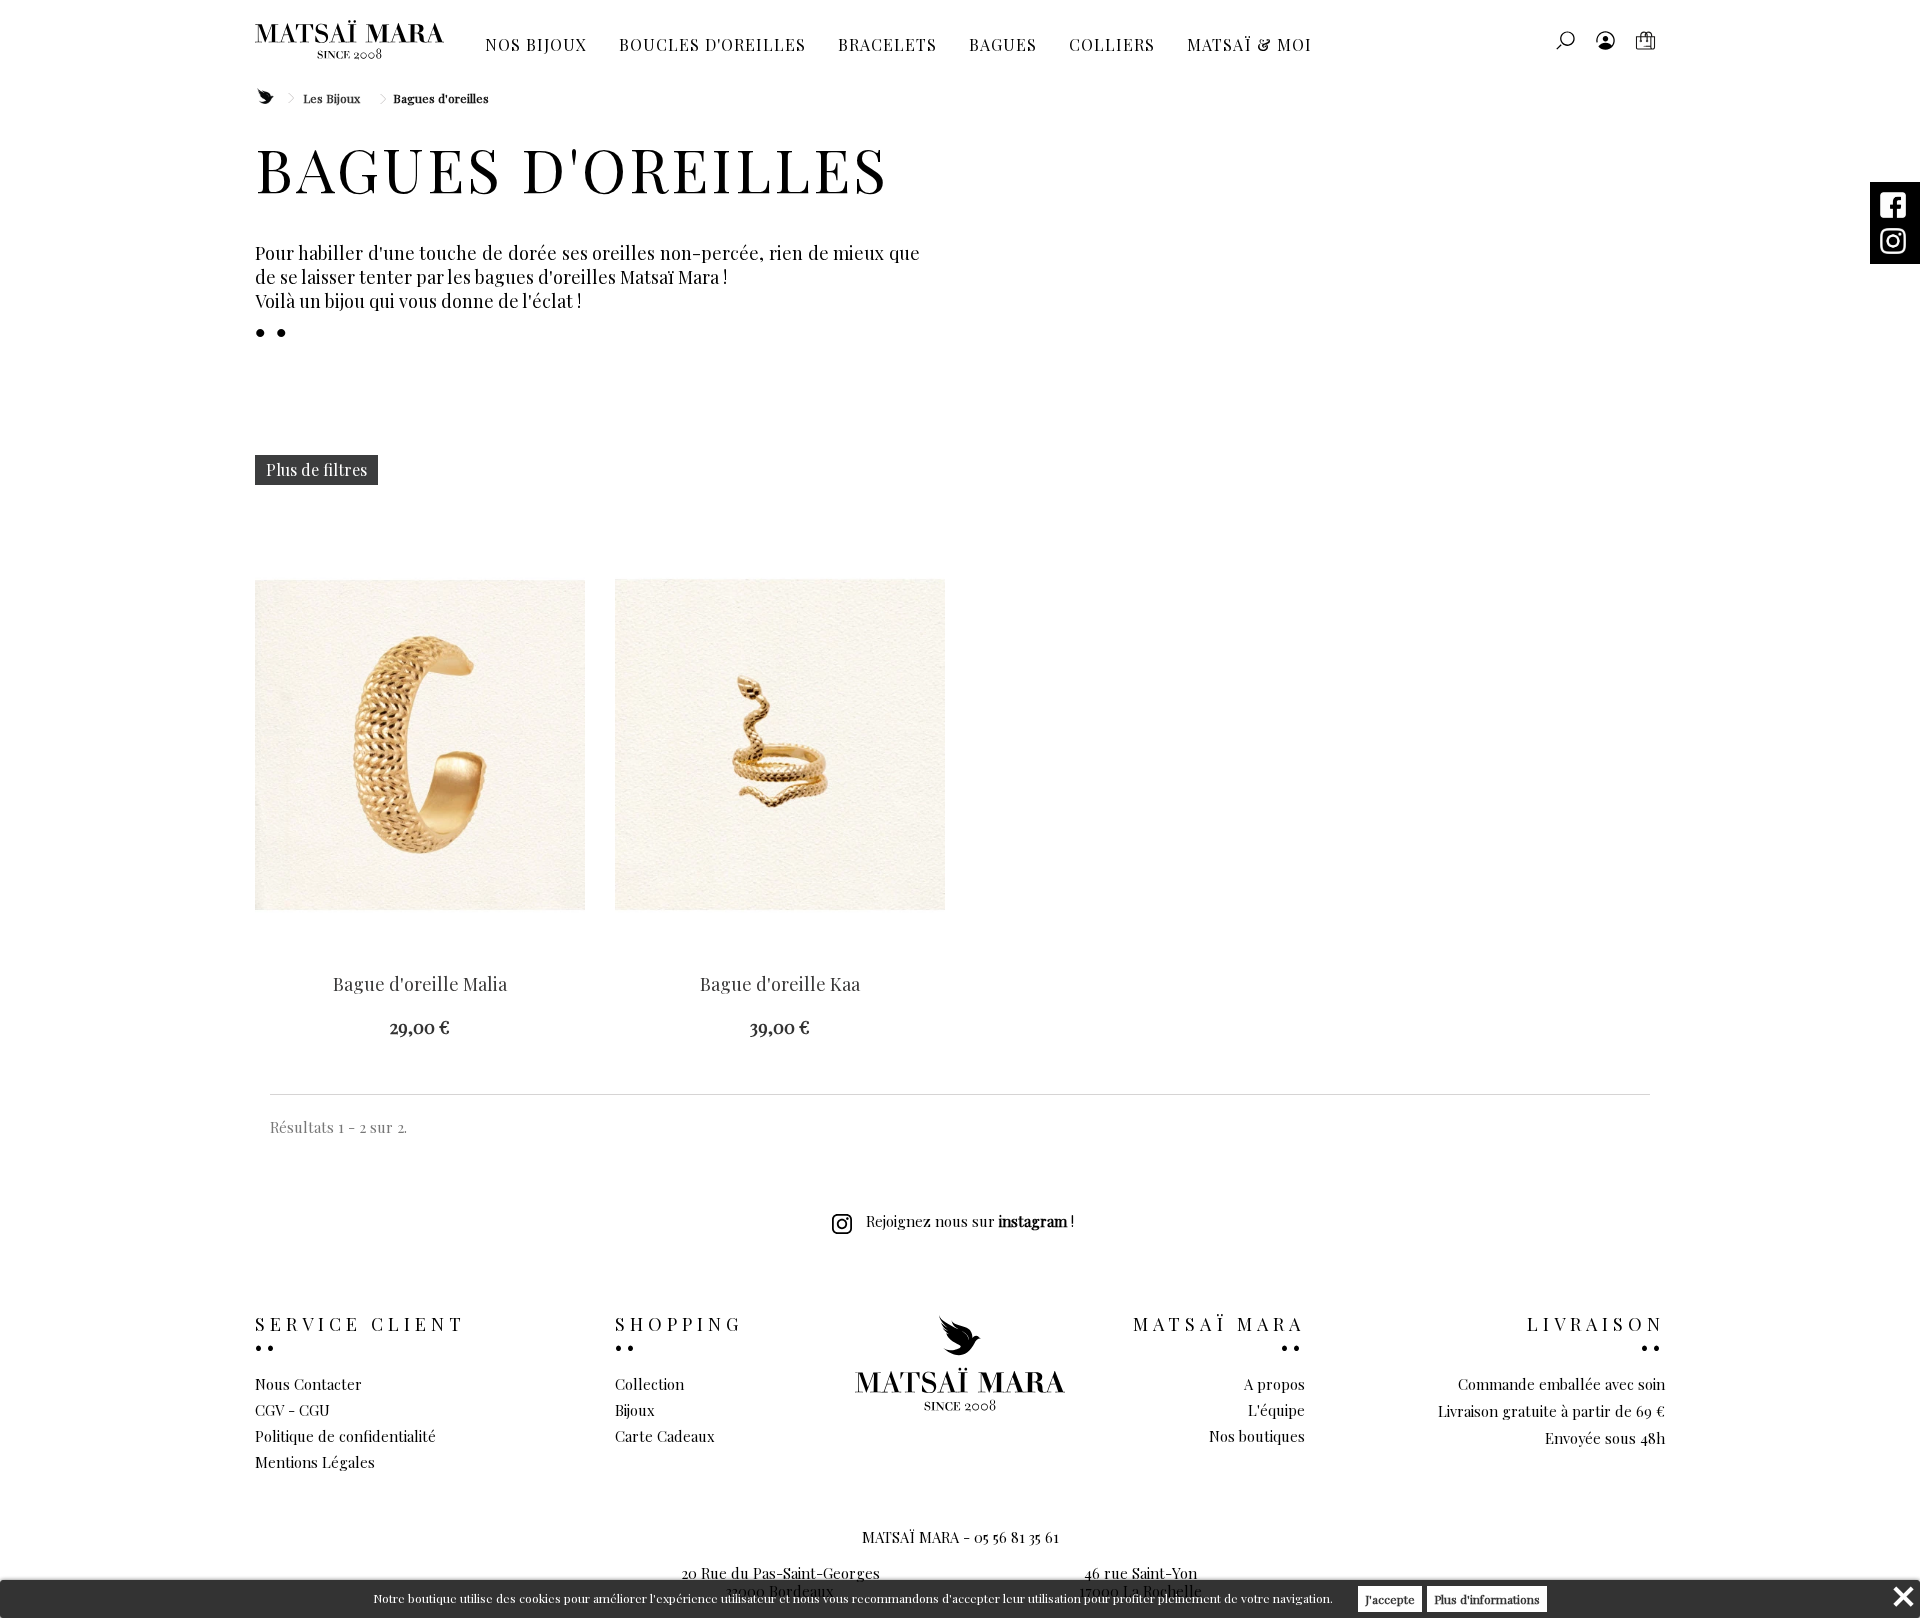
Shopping (679, 1324)
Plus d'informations (1487, 1599)
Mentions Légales (315, 1462)
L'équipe (1276, 1410)
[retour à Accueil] (264, 97)
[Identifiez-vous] (1605, 40)
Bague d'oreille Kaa (780, 985)
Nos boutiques (1257, 1436)
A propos (1274, 1384)
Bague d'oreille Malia (420, 985)
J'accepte (1390, 1599)
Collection (649, 1384)
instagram (1033, 1221)
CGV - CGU (292, 1410)
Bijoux (635, 1410)
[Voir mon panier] (1645, 40)
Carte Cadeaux (665, 1436)
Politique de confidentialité (345, 1436)
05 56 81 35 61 (1016, 1537)
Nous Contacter (308, 1384)
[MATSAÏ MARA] (349, 40)
